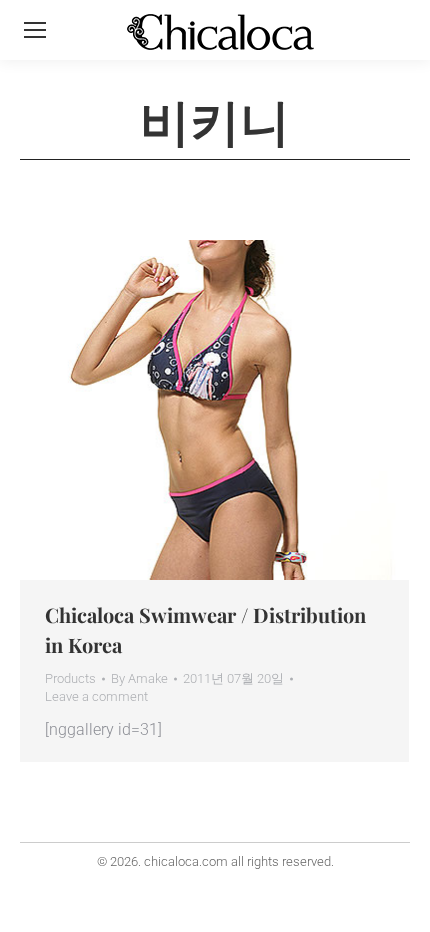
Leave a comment (96, 696)
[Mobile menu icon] (35, 30)
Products (70, 678)
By (139, 678)
